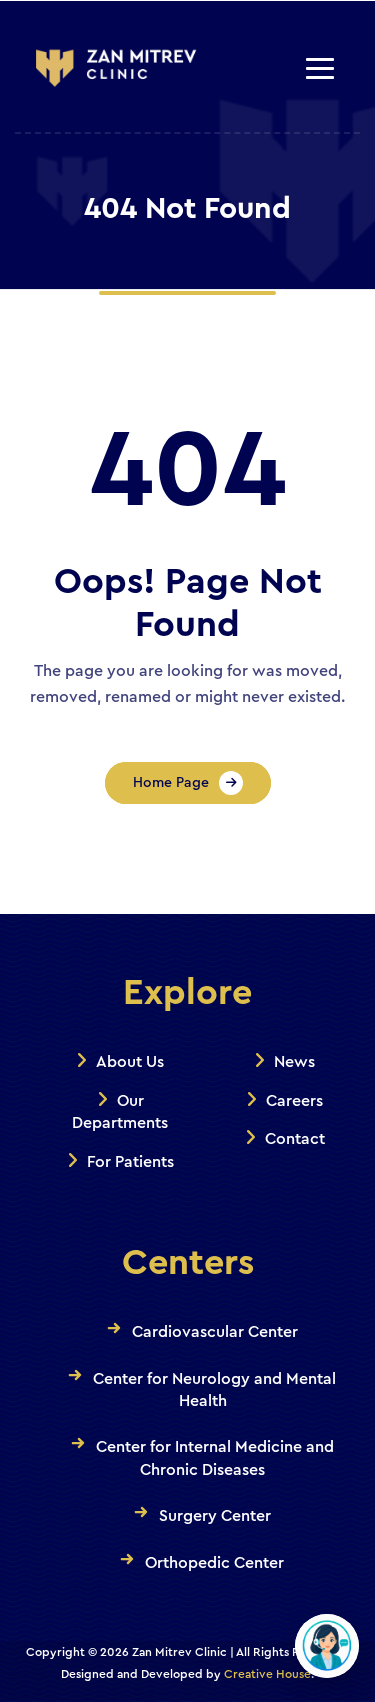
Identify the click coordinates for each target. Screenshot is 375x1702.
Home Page (171, 783)
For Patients (130, 1162)
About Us (130, 1062)
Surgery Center (215, 1516)
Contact (295, 1139)
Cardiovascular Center (215, 1332)
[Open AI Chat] (327, 1646)
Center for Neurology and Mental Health (214, 1390)
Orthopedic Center (214, 1563)
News (294, 1062)
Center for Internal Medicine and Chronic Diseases (215, 1458)
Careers (294, 1101)
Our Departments (120, 1112)
